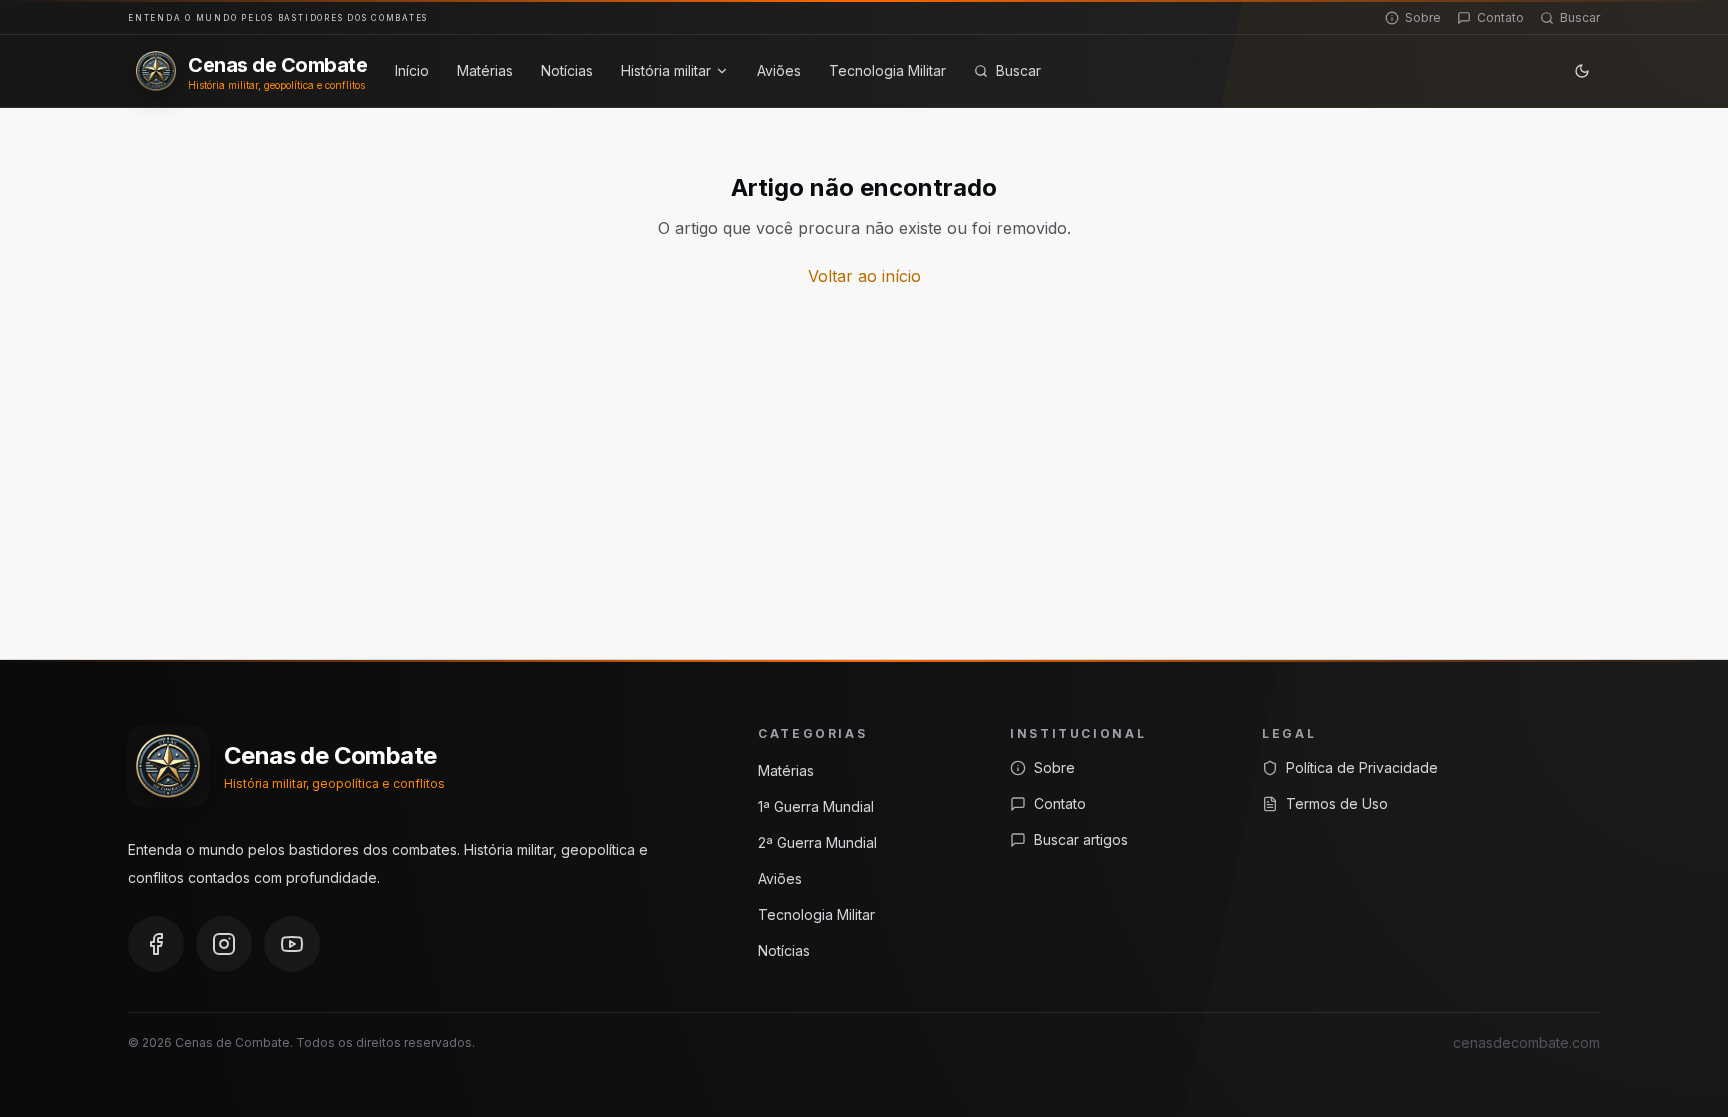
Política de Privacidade (1362, 767)
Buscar (1580, 17)
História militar (666, 70)
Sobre (1423, 17)
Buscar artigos (1081, 839)
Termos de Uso (1337, 803)
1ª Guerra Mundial (816, 806)
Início (412, 70)
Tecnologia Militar (887, 70)
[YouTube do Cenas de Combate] (292, 944)
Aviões (779, 70)
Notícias (567, 70)
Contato (1500, 17)
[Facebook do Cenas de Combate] (156, 944)
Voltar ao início (864, 276)
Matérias (485, 70)
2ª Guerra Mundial (817, 842)
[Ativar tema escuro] (1582, 71)
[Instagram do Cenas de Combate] (224, 944)
